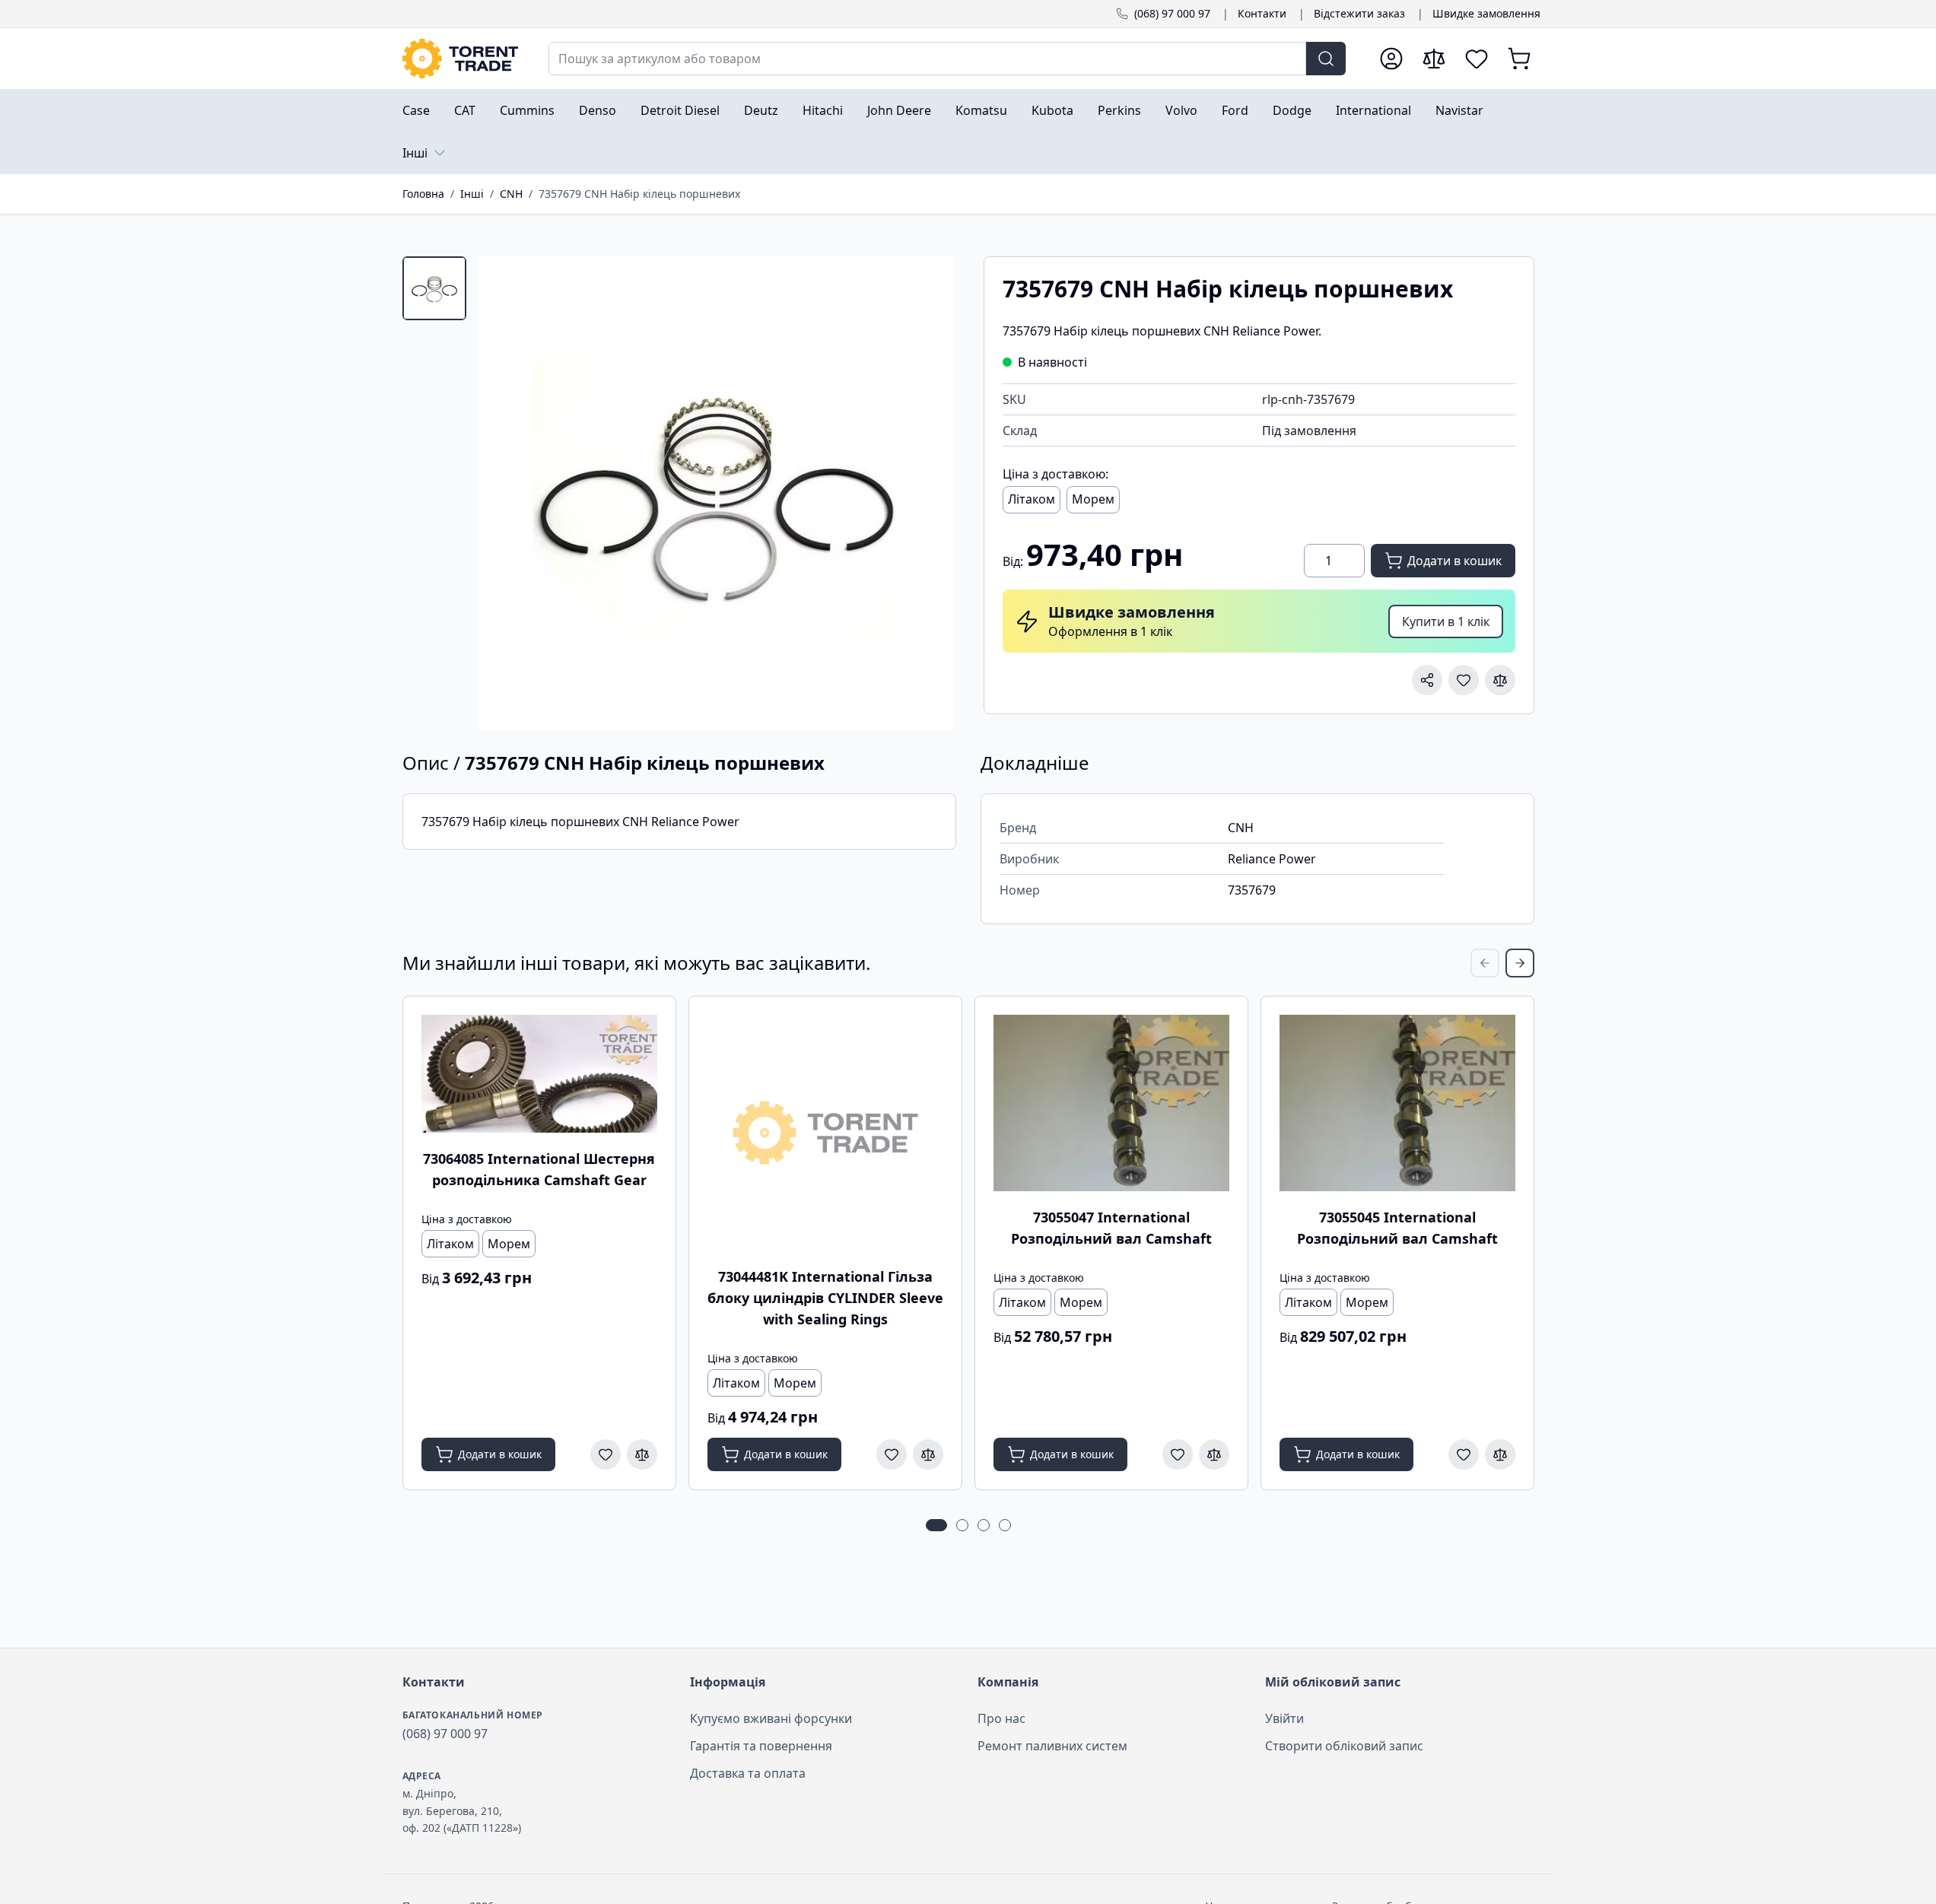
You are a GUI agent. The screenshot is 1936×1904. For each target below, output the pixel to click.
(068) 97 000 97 (1172, 13)
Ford (1235, 110)
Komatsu (981, 110)
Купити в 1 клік (1446, 621)
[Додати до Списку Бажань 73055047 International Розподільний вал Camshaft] (1178, 1454)
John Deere (899, 110)
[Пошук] (1326, 59)
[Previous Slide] (1485, 963)
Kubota (1052, 110)
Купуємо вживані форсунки (771, 1718)
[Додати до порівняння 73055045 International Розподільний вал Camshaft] (1500, 1454)
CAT (465, 110)
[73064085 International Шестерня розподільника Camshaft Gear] (539, 1074)
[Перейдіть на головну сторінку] (460, 59)
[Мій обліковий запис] (1391, 59)
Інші (415, 153)
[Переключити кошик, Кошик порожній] (1519, 59)
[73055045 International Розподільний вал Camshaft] (1397, 1103)
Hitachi (823, 110)
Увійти (1284, 1718)
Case (416, 110)
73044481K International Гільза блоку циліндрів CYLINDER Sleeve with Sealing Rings (825, 1298)
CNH (511, 194)
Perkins (1119, 110)
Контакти (1262, 13)
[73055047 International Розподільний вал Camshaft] (1111, 1103)
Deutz (761, 110)
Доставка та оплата (748, 1773)
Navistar (1459, 110)
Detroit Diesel (680, 110)
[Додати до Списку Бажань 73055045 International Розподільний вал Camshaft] (1464, 1454)
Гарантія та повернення (761, 1746)
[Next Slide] (1520, 963)
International (1373, 110)
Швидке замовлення (1486, 13)
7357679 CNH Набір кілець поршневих (639, 194)
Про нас (1001, 1718)
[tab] (434, 288)
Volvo (1181, 110)
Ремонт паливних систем (1052, 1746)
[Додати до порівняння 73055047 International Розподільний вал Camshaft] (1214, 1454)
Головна (423, 194)
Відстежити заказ (1359, 13)
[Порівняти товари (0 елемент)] (1434, 59)
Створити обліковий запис (1344, 1746)
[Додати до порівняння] (1500, 680)
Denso (598, 110)
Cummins (527, 110)
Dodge (1292, 110)
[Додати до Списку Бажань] (1464, 680)
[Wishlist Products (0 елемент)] (1477, 59)
